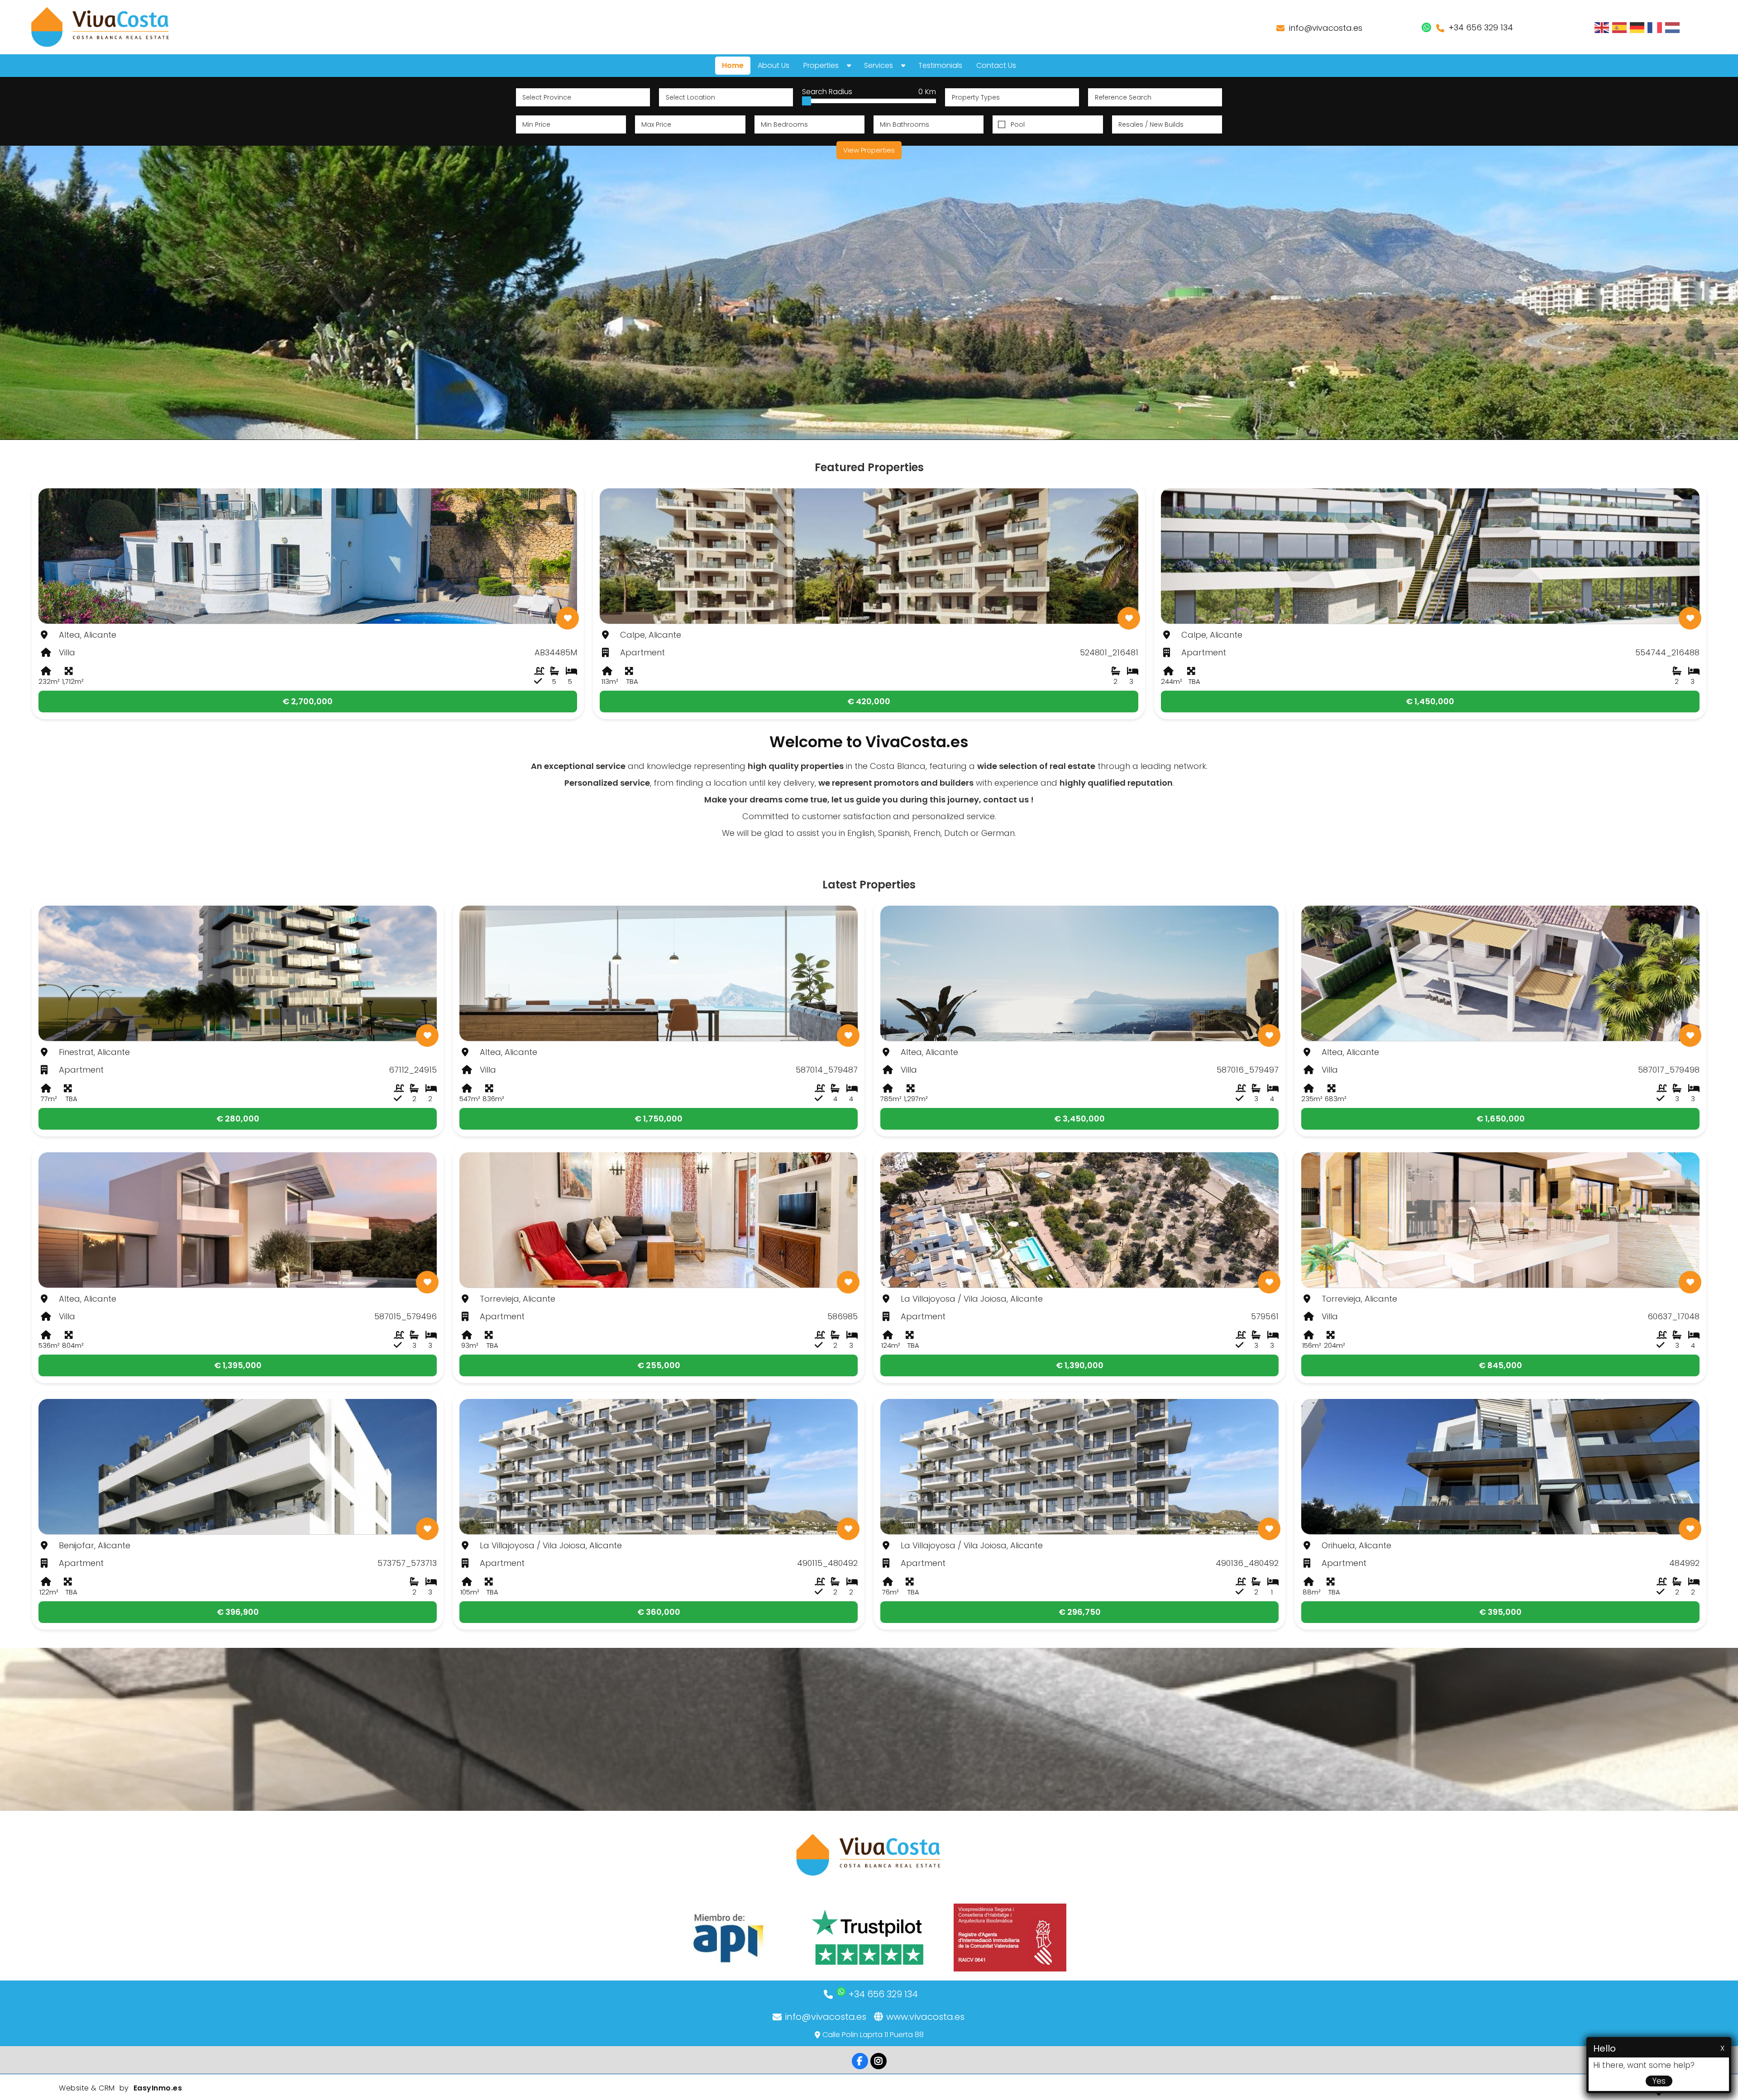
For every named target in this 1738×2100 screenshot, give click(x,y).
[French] (1655, 27)
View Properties (869, 150)
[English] (1602, 27)
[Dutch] (1673, 27)
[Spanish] (1620, 27)
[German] (1638, 27)
